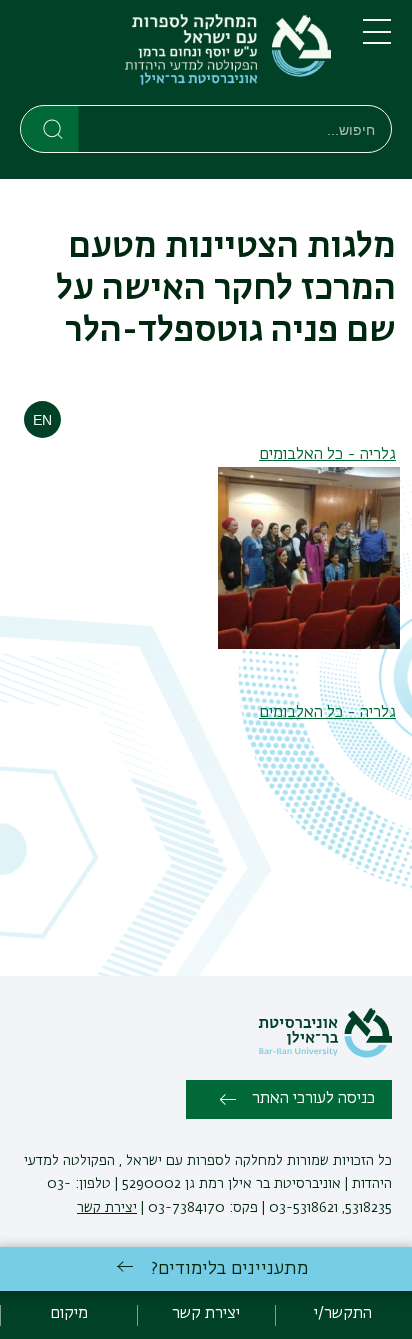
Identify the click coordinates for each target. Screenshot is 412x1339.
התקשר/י (343, 1314)
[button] (309, 645)
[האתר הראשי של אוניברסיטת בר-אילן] (325, 1054)
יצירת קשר (107, 1208)
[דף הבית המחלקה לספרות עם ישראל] (175, 56)
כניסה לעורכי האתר (313, 1099)
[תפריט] (377, 40)
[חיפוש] (50, 128)
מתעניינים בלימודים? (229, 1269)
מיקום (69, 1314)
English (42, 419)
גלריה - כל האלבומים (327, 455)
